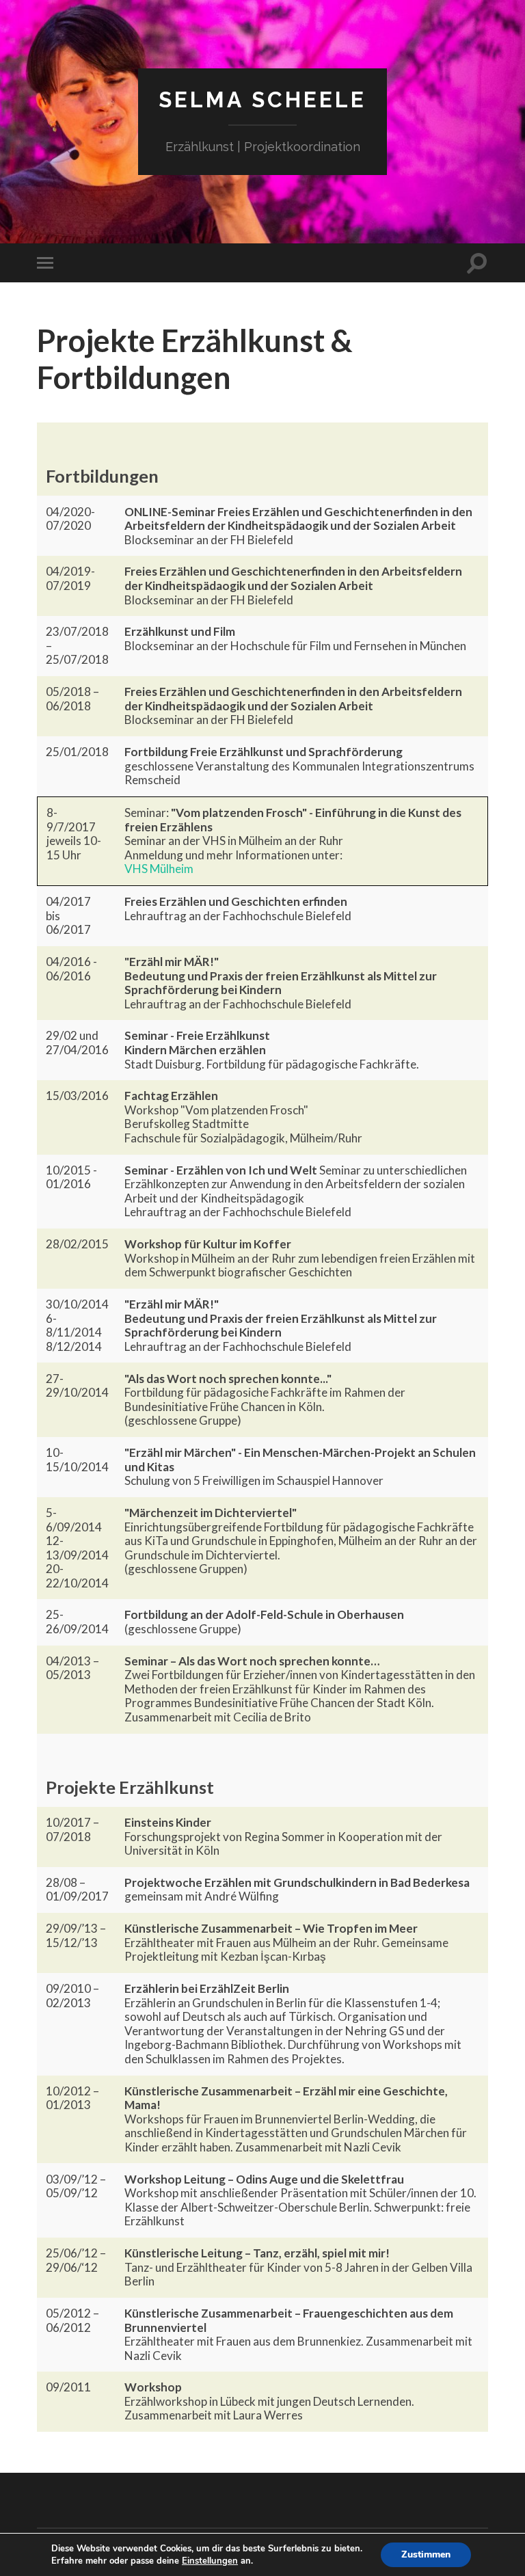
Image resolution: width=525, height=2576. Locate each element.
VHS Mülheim (159, 869)
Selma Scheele (262, 99)
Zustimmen (426, 2554)
